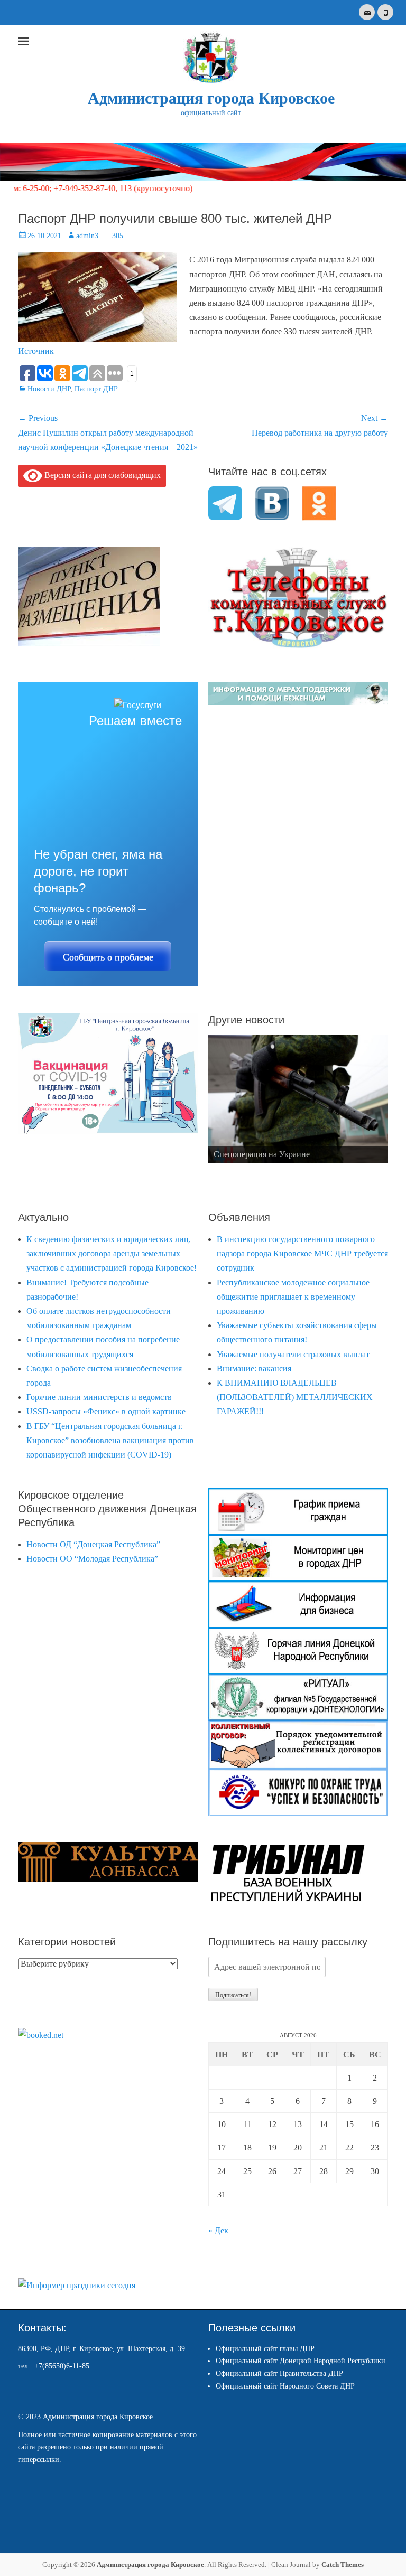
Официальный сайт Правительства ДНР (279, 2373)
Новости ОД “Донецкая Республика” (93, 1544)
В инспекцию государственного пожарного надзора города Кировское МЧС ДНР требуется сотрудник (302, 1253)
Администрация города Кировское (211, 98)
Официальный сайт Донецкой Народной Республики (301, 2361)
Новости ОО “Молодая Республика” (92, 1559)
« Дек (218, 2230)
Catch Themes (343, 2565)
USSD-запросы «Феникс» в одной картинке (106, 1411)
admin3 (87, 236)
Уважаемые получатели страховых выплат (293, 1354)
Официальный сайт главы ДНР (265, 2349)
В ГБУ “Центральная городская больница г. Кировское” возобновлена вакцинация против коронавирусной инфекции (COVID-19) (110, 1440)
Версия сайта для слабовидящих (101, 475)
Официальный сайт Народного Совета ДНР (285, 2386)
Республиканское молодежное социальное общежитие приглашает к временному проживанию (293, 1297)
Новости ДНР (49, 389)
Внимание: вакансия (254, 1369)
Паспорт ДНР (96, 389)
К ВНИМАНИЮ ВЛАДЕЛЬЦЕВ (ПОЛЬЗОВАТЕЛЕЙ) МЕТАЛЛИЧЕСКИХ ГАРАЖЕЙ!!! (295, 1397)
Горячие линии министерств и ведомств (99, 1397)
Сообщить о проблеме (108, 957)
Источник (36, 351)
